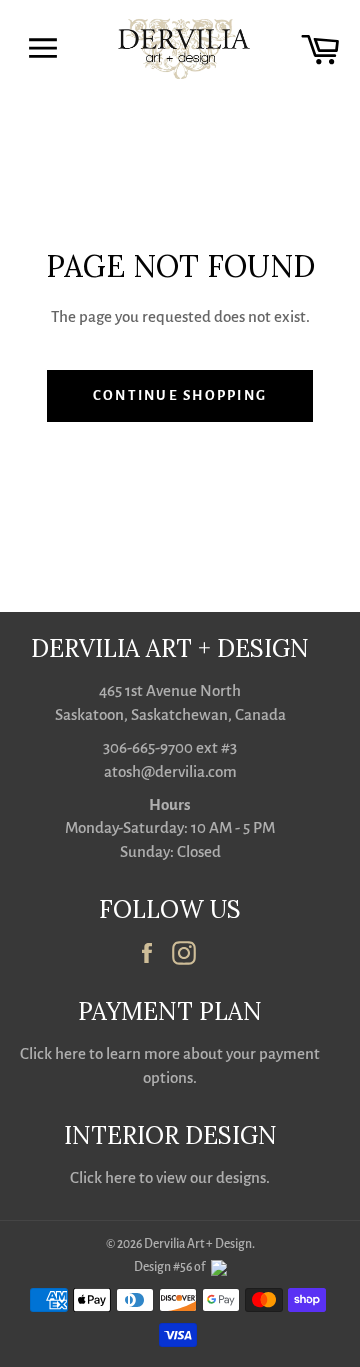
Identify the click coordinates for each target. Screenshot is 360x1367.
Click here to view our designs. (170, 1177)
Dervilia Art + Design (198, 1244)
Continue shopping (180, 395)
